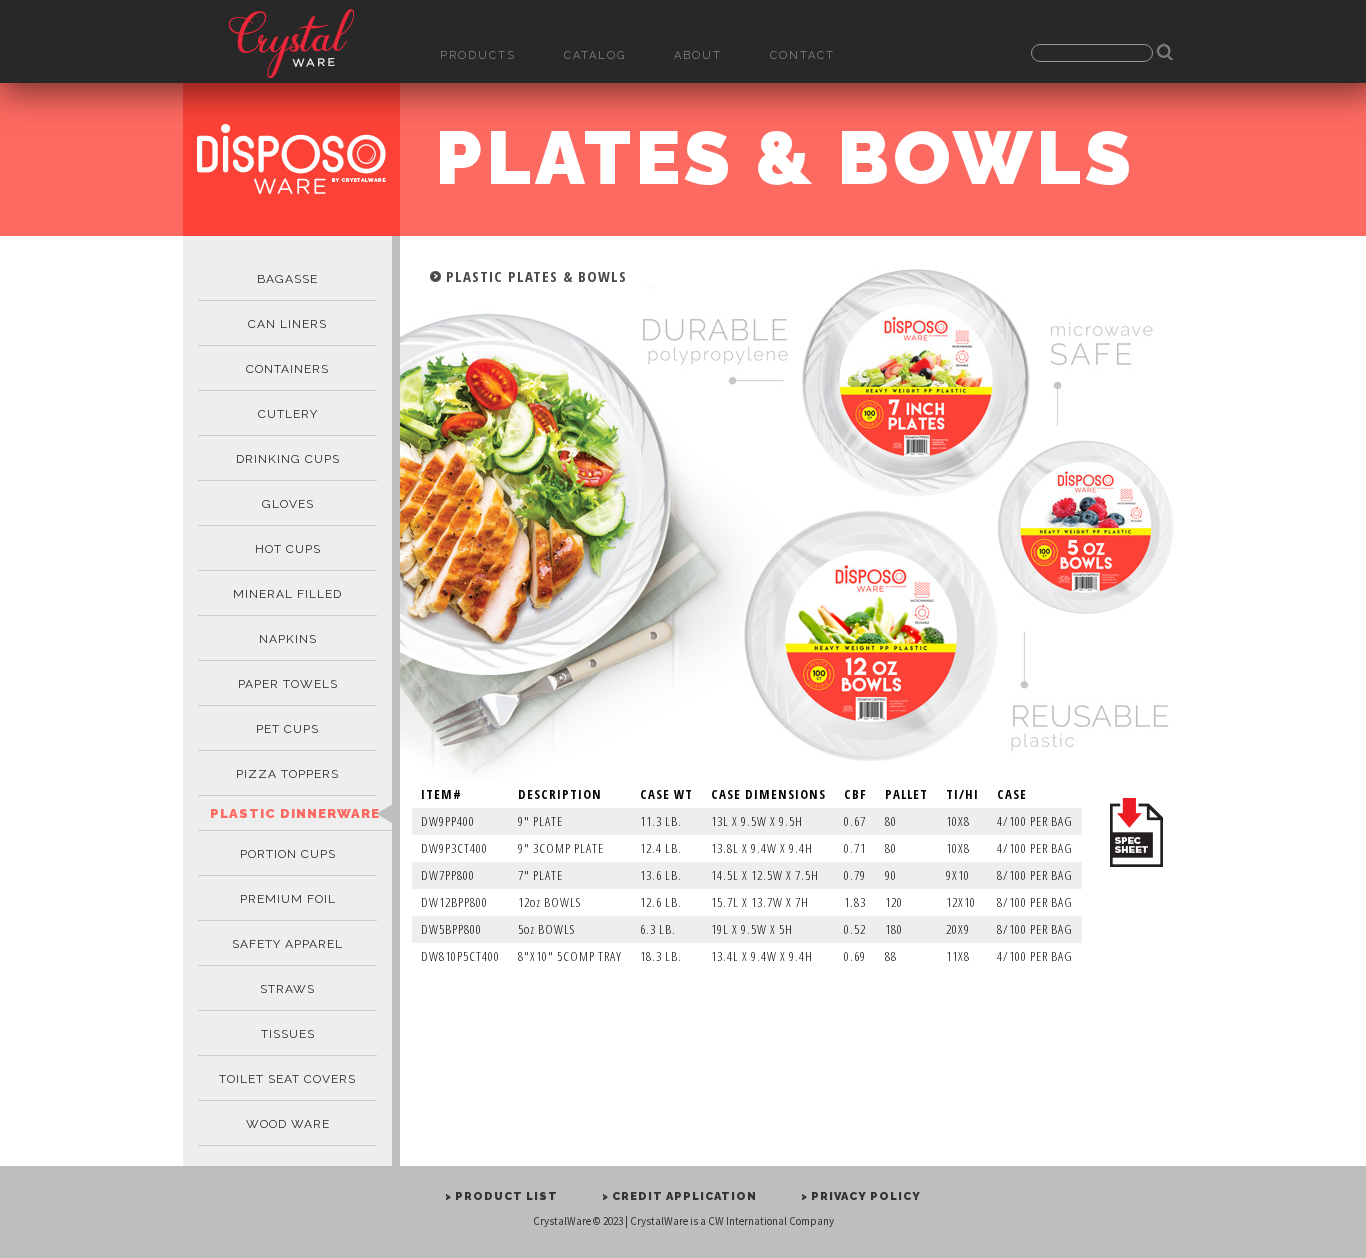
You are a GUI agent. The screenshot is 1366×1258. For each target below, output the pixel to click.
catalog (595, 55)
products (478, 55)
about (698, 55)
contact (802, 55)
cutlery (288, 414)
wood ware (288, 1124)
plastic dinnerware (295, 813)
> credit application (679, 1196)
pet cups (287, 729)
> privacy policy (861, 1196)
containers (287, 369)
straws (287, 989)
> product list (501, 1196)
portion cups (288, 854)
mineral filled (287, 594)
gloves (288, 504)
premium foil (288, 899)
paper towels (288, 684)
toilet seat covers (287, 1079)
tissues (288, 1034)
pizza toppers (287, 774)
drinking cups (288, 459)
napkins (288, 639)
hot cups (288, 549)
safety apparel (287, 944)
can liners (287, 324)
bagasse (287, 279)
